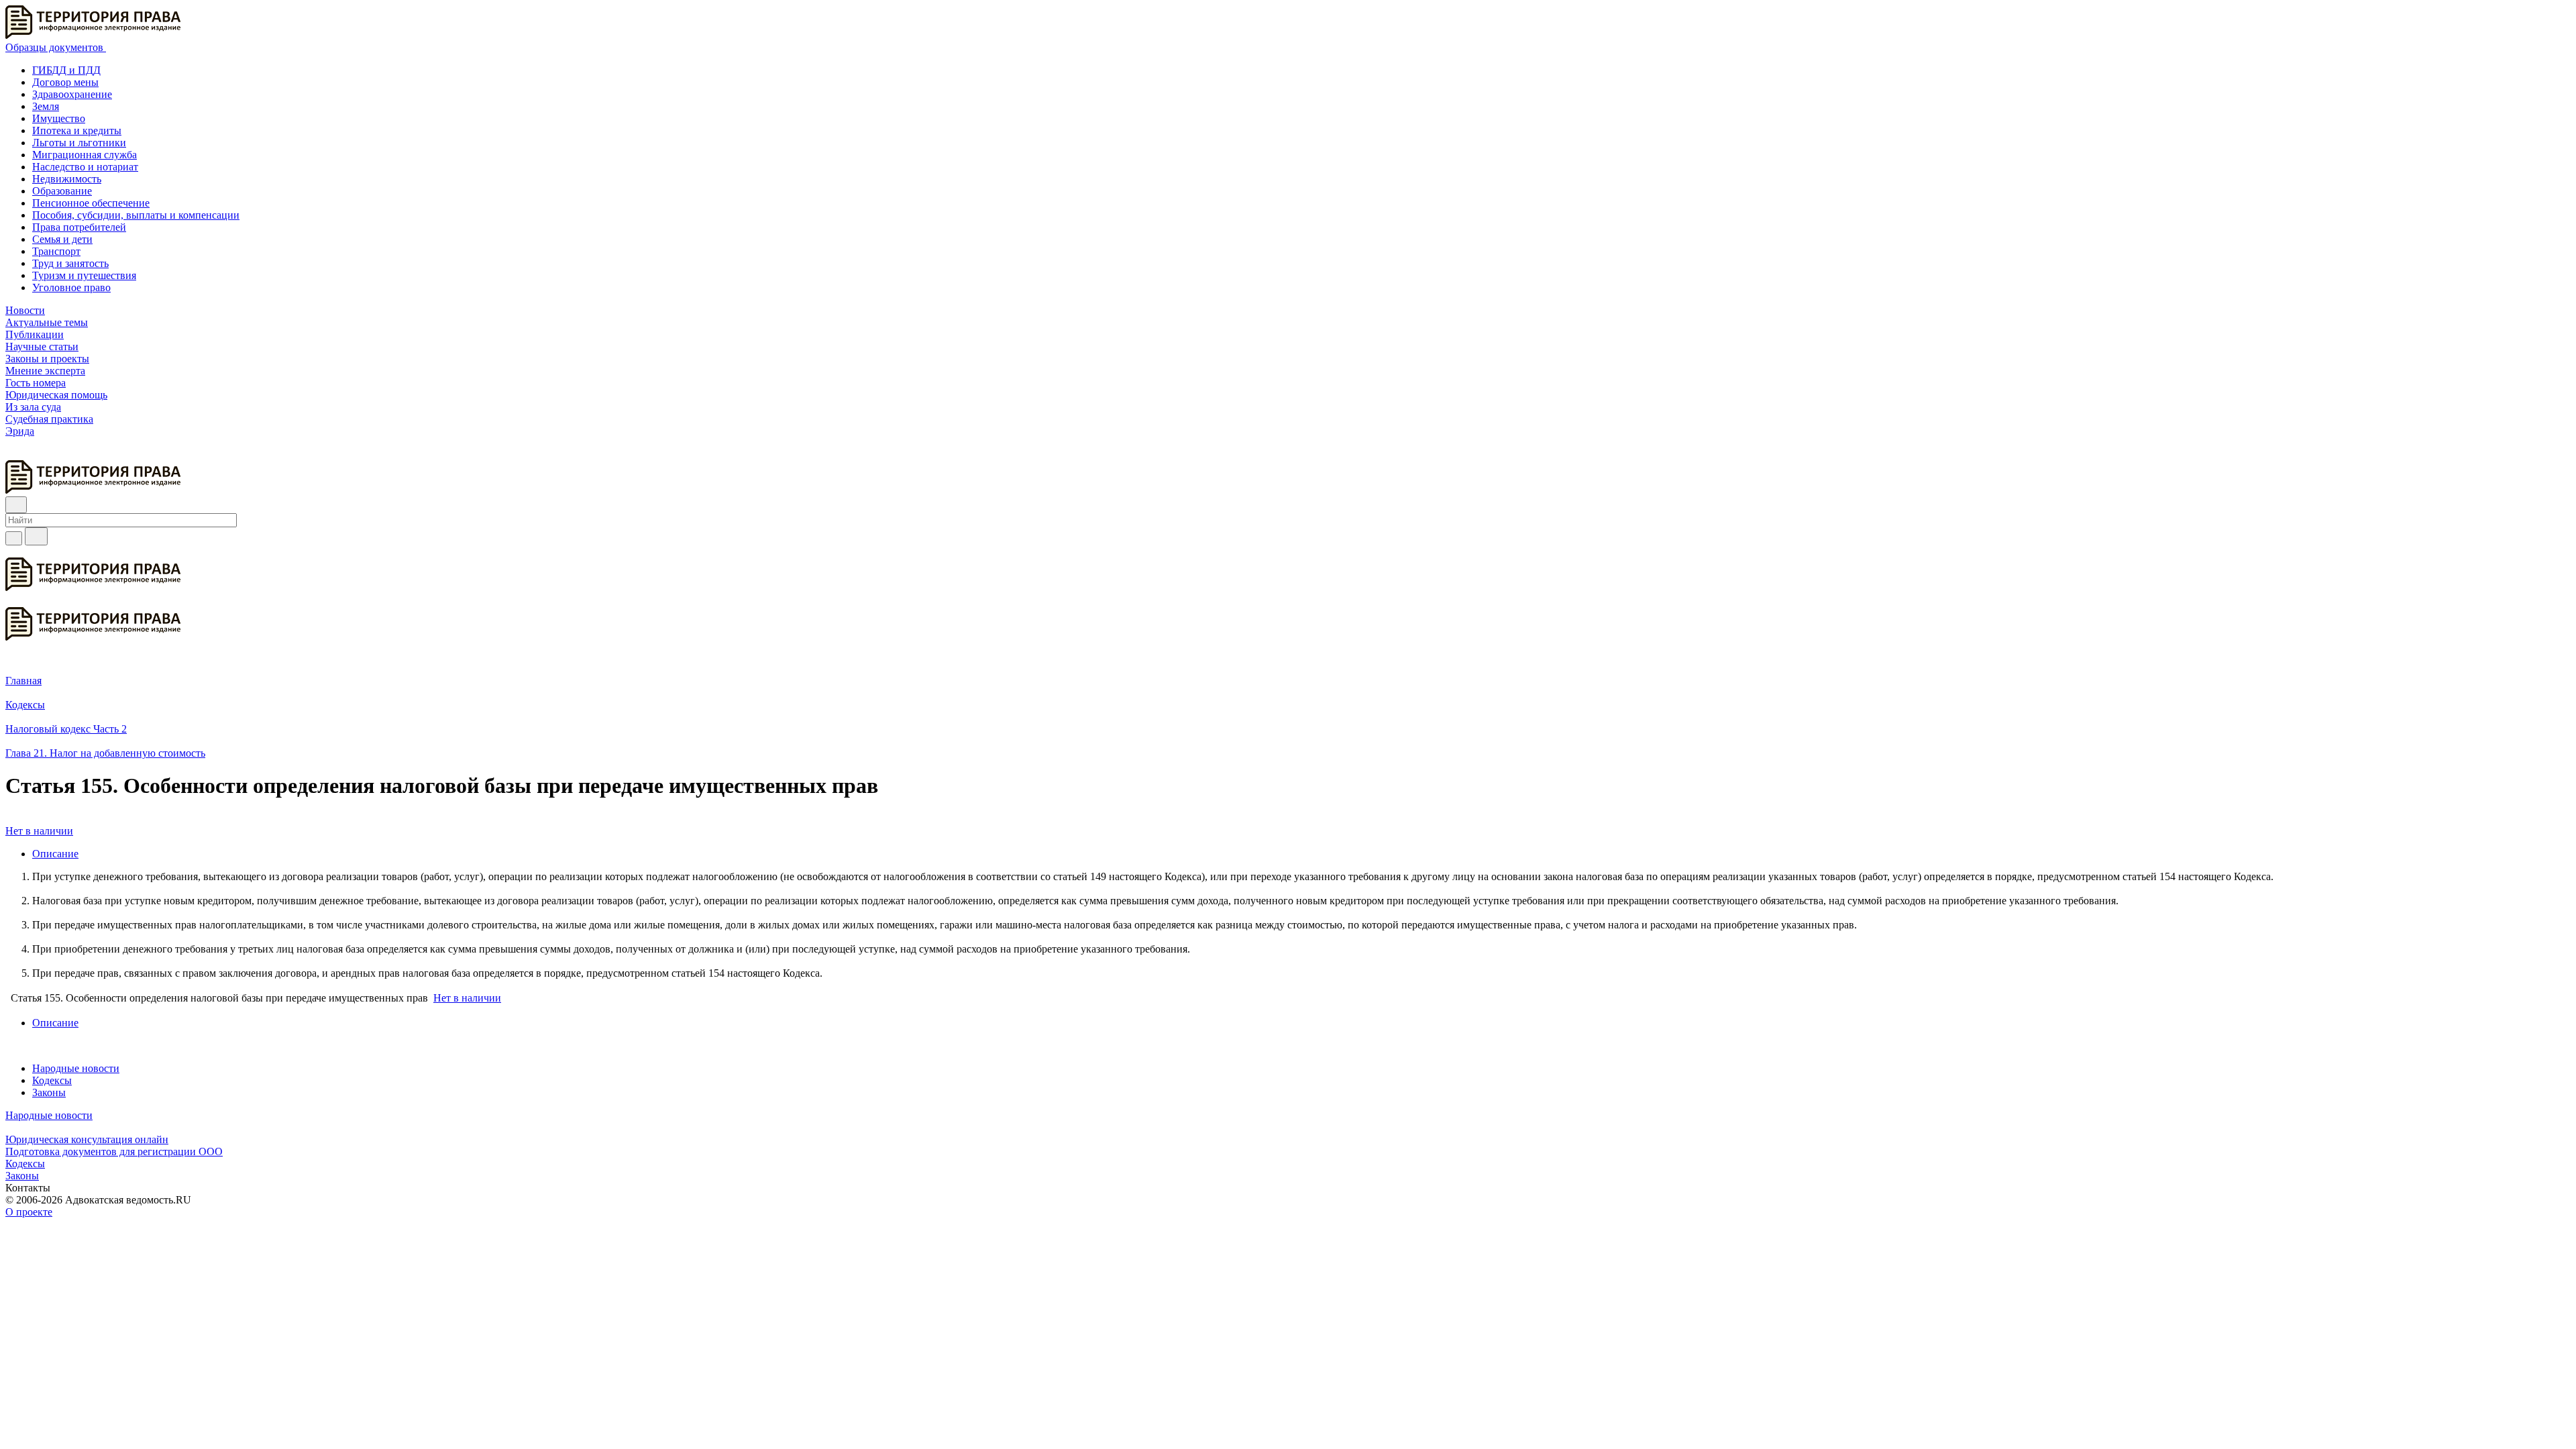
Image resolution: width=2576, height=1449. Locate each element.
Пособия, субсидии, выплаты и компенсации (136, 215)
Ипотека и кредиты (77, 130)
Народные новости (76, 1068)
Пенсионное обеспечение (91, 203)
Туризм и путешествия (84, 275)
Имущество (59, 118)
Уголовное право (71, 287)
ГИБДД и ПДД (66, 70)
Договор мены (65, 82)
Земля (46, 106)
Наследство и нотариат (85, 167)
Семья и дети (62, 239)
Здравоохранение (72, 94)
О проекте (29, 1212)
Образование (62, 191)
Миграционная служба (85, 155)
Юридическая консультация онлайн (87, 1139)
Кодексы (52, 1080)
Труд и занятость (70, 263)
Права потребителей (79, 227)
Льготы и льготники (79, 143)
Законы (49, 1092)
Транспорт (56, 251)
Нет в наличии (39, 831)
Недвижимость (67, 179)
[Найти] (36, 536)
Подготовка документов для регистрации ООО (114, 1151)
